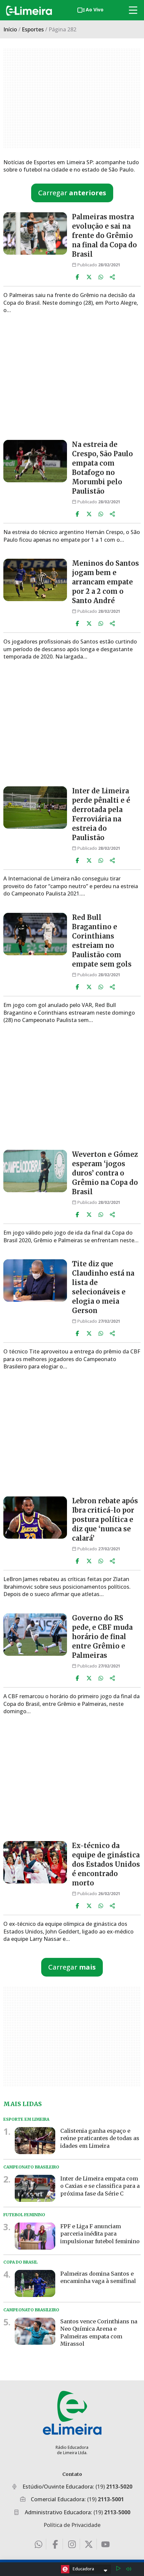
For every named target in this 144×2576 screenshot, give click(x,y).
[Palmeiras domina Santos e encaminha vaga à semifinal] (35, 2283)
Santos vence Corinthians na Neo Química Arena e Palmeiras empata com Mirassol (99, 2333)
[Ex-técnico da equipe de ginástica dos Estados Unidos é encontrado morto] (35, 1862)
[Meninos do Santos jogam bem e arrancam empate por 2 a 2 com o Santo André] (35, 580)
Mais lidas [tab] (23, 2104)
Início (10, 29)
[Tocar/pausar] (118, 2569)
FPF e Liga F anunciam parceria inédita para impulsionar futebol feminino (100, 2233)
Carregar (72, 193)
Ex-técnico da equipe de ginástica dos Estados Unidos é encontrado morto (106, 1864)
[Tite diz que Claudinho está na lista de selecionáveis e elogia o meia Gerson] (35, 1280)
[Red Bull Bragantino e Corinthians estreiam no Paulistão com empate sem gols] (35, 934)
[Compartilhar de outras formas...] (113, 277)
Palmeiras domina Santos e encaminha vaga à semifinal (98, 2277)
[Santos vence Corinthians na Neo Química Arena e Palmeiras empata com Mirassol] (35, 2331)
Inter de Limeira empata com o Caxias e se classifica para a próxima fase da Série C (100, 2186)
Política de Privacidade (72, 2525)
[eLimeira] (72, 2413)
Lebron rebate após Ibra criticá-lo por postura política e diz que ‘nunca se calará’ (105, 1519)
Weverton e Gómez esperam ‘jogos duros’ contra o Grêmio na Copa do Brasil (105, 1173)
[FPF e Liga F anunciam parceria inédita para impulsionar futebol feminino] (35, 2236)
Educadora (83, 2569)
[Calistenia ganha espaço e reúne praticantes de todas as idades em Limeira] (35, 2141)
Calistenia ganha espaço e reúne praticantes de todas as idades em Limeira (100, 2138)
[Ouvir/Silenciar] (129, 2569)
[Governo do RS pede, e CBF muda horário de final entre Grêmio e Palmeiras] (35, 1635)
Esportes (33, 29)
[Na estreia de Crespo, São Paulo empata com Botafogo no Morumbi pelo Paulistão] (35, 461)
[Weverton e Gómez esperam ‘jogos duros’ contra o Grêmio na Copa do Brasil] (35, 1171)
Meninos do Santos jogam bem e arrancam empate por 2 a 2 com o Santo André (105, 582)
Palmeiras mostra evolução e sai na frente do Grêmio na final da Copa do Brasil (104, 235)
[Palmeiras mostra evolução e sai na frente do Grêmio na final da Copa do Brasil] (35, 233)
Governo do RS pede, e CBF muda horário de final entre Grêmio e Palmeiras (102, 1637)
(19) (114, 2487)
